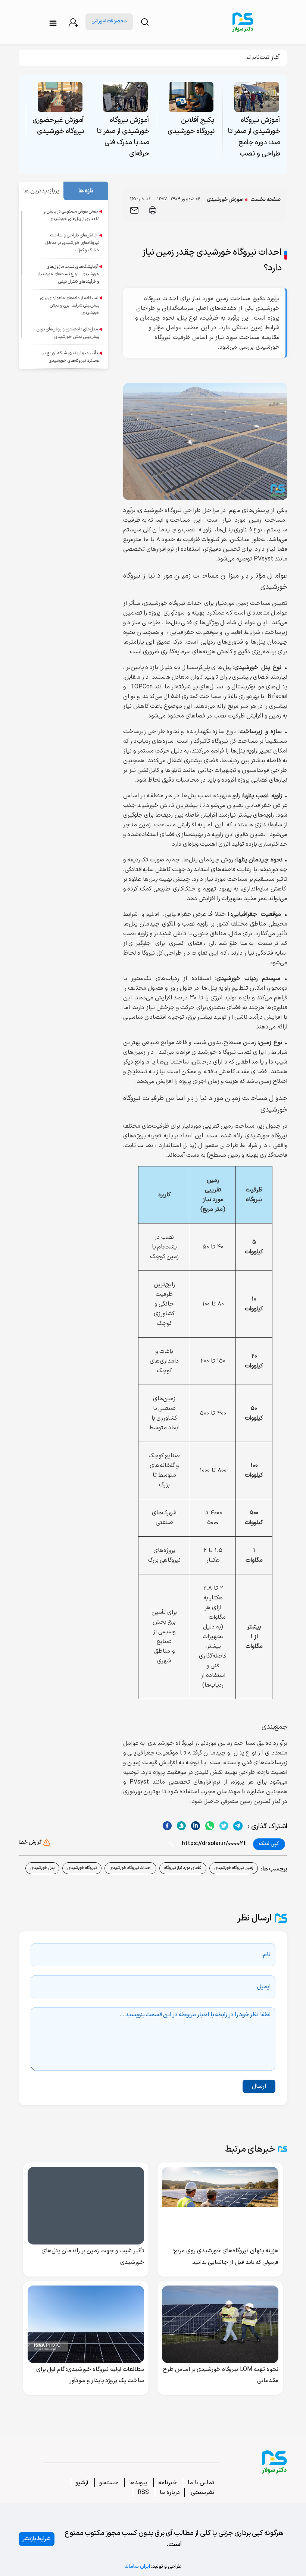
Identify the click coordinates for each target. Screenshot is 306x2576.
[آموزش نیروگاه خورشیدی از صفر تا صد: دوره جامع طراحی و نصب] (257, 97)
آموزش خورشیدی (226, 200)
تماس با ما (201, 2483)
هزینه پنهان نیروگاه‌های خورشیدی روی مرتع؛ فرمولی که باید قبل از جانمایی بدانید (226, 2257)
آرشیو (82, 2483)
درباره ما (170, 2492)
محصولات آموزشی (109, 21)
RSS (143, 2492)
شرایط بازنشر (37, 2539)
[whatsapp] (210, 1826)
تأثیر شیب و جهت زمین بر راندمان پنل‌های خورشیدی (93, 2257)
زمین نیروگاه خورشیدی (234, 1868)
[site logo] (243, 22)
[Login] (73, 23)
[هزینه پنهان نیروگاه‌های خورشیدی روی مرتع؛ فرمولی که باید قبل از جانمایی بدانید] (220, 2206)
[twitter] (224, 1826)
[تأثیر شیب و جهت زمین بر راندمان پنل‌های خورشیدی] (86, 2206)
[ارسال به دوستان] (134, 210)
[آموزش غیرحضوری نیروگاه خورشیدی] (60, 97)
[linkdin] (181, 1826)
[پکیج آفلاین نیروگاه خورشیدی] (191, 97)
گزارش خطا (30, 1842)
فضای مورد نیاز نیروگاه (183, 1868)
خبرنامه (168, 2483)
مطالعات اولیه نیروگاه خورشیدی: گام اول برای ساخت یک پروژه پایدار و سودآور (90, 2375)
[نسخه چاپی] (153, 210)
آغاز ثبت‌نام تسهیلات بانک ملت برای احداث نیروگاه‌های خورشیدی (203, 57)
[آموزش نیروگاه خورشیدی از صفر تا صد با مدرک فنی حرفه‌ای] (125, 97)
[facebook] (167, 1826)
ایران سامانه (137, 2566)
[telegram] (238, 1826)
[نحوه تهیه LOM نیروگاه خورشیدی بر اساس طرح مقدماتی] (220, 2324)
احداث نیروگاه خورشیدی (130, 1868)
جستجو (109, 2483)
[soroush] (195, 1826)
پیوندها (138, 2483)
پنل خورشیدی (42, 1868)
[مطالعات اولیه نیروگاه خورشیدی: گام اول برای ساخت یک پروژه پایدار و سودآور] (86, 2324)
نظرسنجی (202, 2492)
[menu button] (53, 23)
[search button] (145, 22)
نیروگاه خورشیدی (82, 1868)
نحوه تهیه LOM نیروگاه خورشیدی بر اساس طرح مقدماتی (221, 2375)
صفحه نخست (266, 200)
